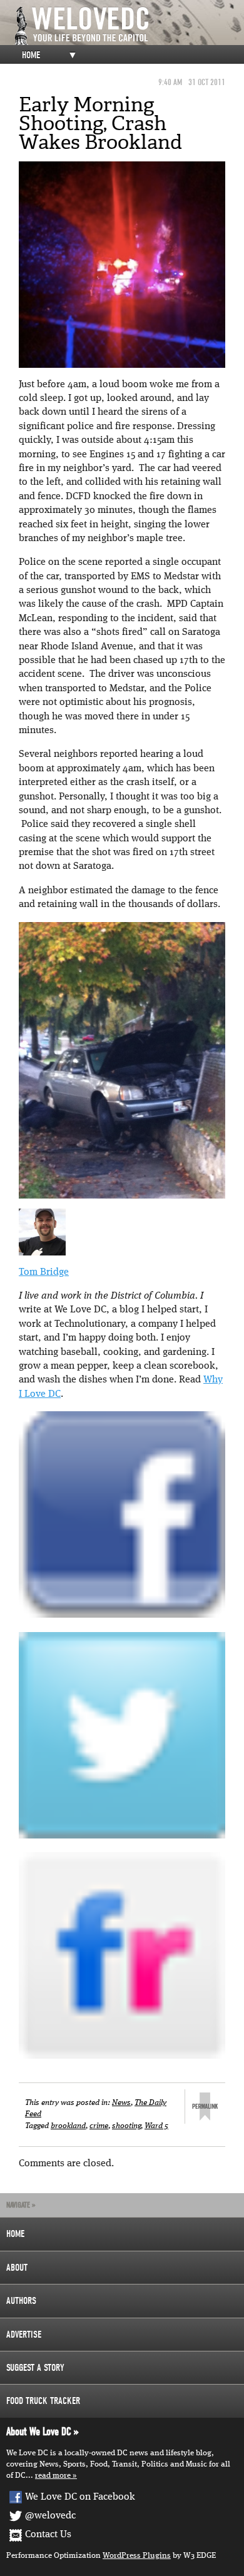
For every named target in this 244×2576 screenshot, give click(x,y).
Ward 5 (156, 2126)
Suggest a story (35, 2368)
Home (31, 55)
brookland (68, 2126)
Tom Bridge (44, 1272)
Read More (53, 2476)
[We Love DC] (128, 26)
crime (99, 2126)
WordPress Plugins (137, 2556)
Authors (21, 2301)
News (121, 2103)
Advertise (24, 2335)
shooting (126, 2126)
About (17, 2268)
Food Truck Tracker (43, 2401)
